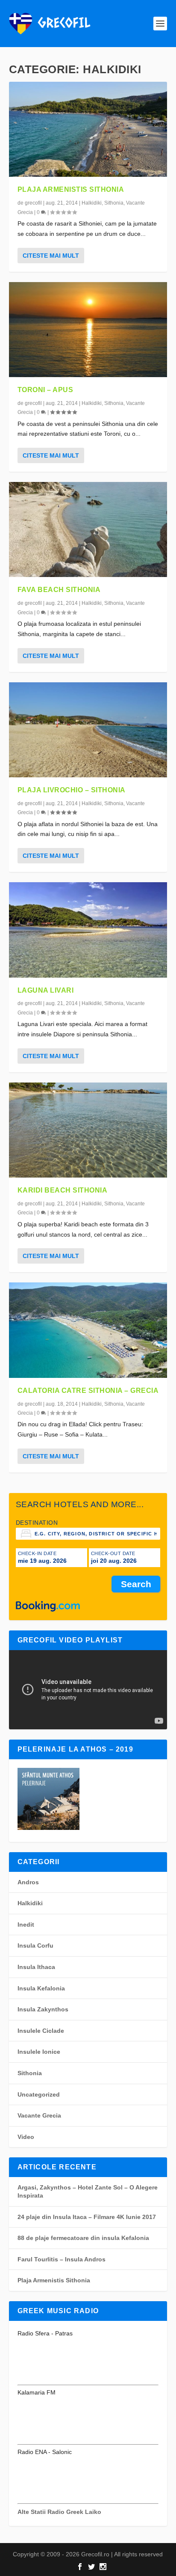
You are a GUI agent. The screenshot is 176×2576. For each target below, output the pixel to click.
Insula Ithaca (36, 1967)
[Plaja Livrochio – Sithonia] (88, 730)
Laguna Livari (46, 990)
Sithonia (114, 203)
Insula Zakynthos (43, 2009)
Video (26, 2137)
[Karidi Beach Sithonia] (88, 1130)
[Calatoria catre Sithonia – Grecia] (88, 1330)
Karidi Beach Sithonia (63, 1190)
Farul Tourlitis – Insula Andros (62, 2259)
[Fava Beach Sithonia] (88, 529)
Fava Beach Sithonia (59, 590)
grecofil (33, 203)
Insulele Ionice (39, 2052)
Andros (28, 1882)
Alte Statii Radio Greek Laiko (59, 2512)
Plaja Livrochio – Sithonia (72, 790)
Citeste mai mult (51, 256)
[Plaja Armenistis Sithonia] (88, 129)
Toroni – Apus (45, 390)
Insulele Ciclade (41, 2031)
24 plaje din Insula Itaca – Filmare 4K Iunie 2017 (87, 2217)
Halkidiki (92, 203)
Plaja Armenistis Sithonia (71, 189)
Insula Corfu (35, 1945)
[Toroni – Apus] (88, 330)
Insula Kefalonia (41, 1988)
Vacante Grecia (39, 2115)
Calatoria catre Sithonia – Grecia (88, 1391)
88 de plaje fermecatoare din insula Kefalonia (83, 2238)
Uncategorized (39, 2094)
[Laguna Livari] (88, 930)
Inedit (26, 1925)
